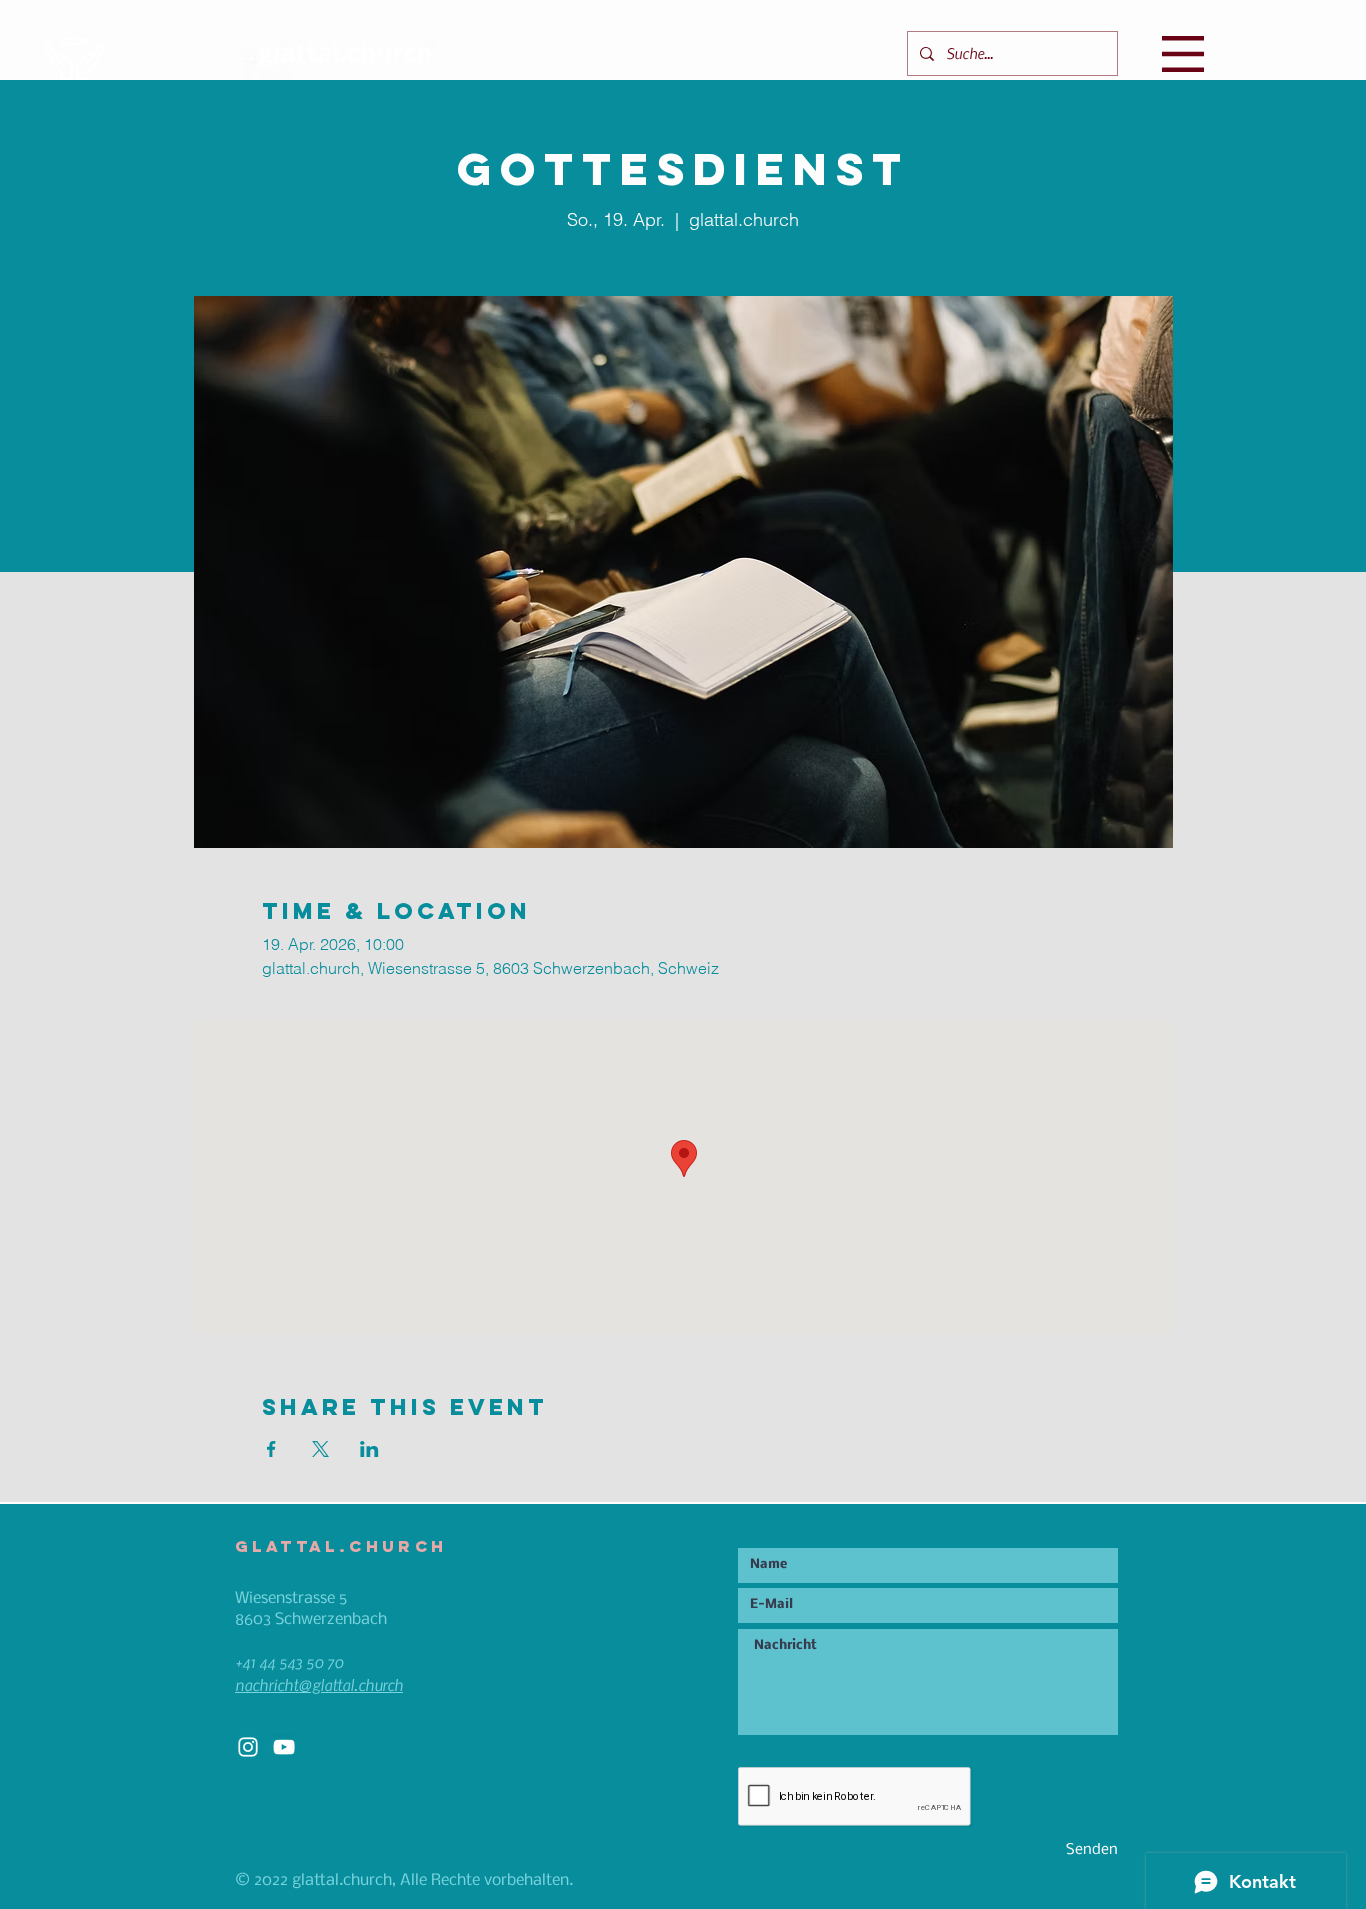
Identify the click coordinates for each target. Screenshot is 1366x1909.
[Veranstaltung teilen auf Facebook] (271, 1449)
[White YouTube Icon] (284, 1747)
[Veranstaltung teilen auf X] (320, 1449)
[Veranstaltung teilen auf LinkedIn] (369, 1449)
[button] (1183, 54)
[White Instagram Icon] (248, 1747)
